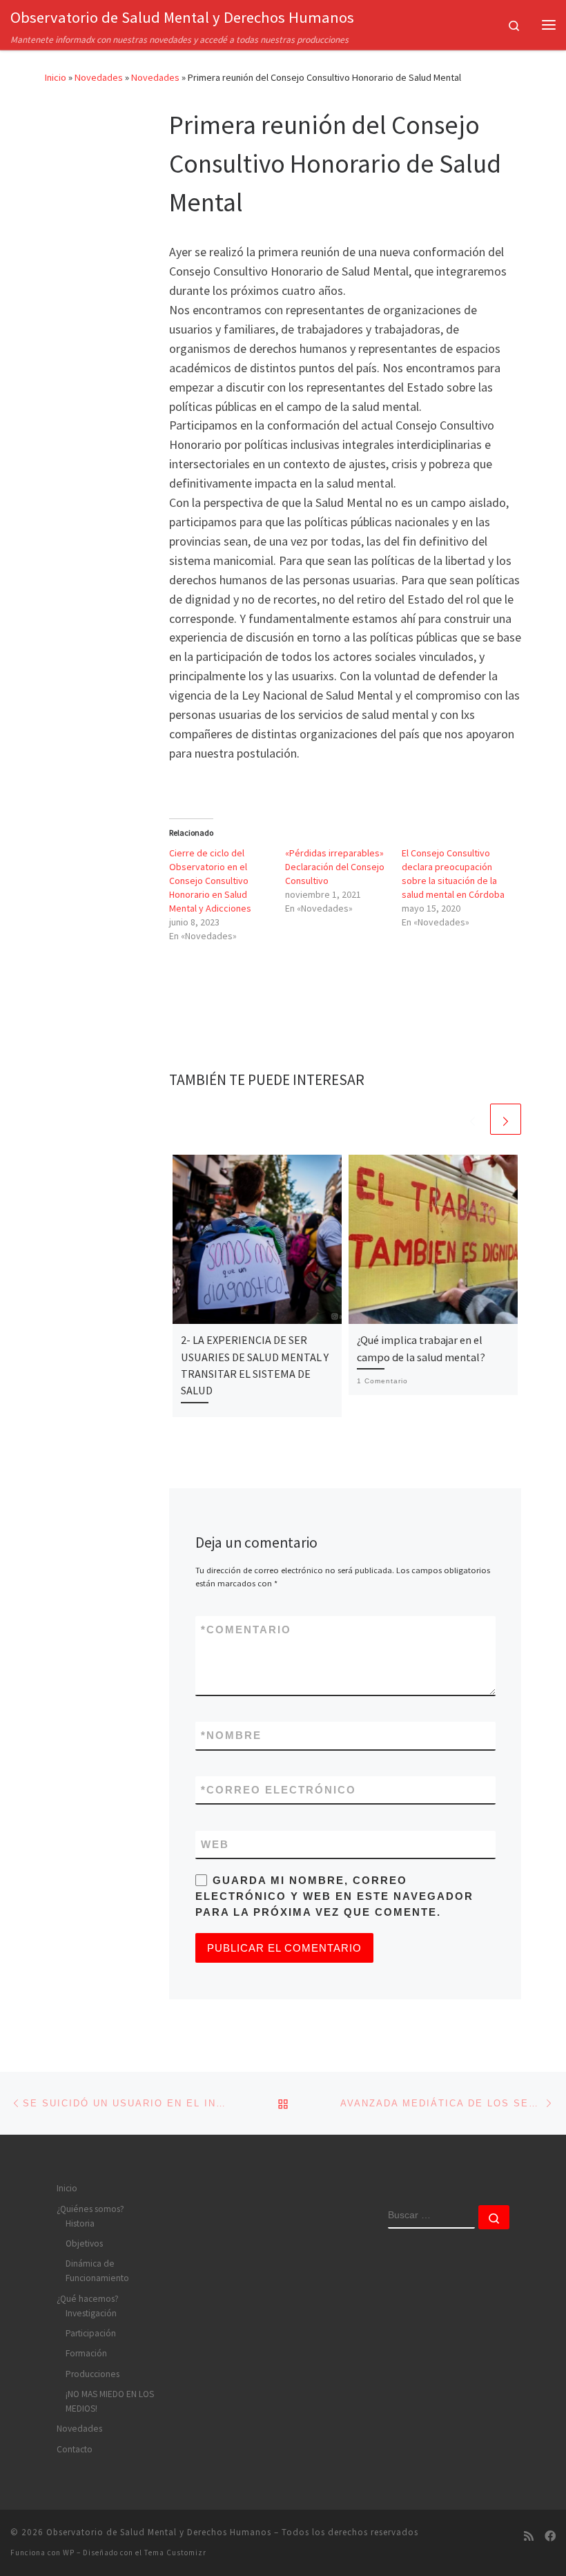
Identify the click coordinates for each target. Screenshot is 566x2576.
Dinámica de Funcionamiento (97, 2271)
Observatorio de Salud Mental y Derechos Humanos (159, 2532)
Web (215, 1844)
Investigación (91, 2313)
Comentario (246, 1630)
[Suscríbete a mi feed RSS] (529, 2536)
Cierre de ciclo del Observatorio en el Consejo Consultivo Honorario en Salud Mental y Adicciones (210, 881)
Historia (80, 2223)
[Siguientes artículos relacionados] (506, 1119)
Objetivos (84, 2243)
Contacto (75, 2449)
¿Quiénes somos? (90, 2209)
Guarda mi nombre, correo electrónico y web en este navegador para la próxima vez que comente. (334, 1896)
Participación (91, 2333)
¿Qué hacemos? (88, 2299)
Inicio (56, 77)
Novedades (99, 77)
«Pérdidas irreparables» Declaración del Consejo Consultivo (335, 867)
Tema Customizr (175, 2553)
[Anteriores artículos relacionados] (472, 1119)
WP (69, 2553)
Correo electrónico (279, 1790)
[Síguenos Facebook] (550, 2536)
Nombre (231, 1735)
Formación (86, 2353)
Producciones (92, 2374)
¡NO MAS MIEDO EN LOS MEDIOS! (110, 2401)
